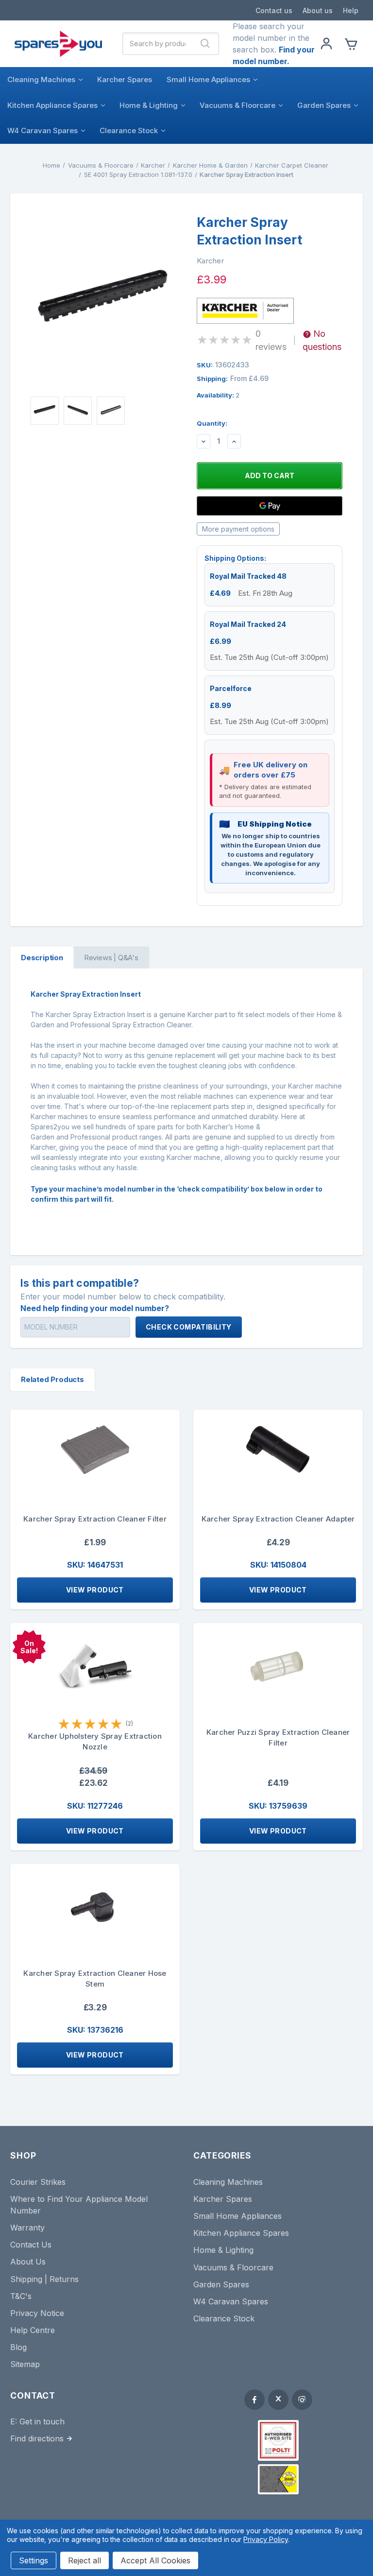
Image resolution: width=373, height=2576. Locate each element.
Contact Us (31, 2245)
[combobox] (158, 44)
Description (42, 958)
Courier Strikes (38, 2182)
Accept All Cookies (155, 2560)
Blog (18, 2347)
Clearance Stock (129, 130)
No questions (322, 340)
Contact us (274, 10)
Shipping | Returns (44, 2279)
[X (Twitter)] (278, 2400)
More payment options (238, 529)
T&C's (21, 2296)
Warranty (27, 2228)
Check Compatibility (189, 1327)
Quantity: (212, 423)
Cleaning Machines (41, 79)
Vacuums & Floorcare (237, 105)
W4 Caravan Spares (42, 130)
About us (318, 10)
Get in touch (42, 2421)
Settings (34, 2560)
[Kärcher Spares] (278, 2479)
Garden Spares (324, 105)
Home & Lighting (149, 105)
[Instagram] (302, 2400)
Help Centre (33, 2330)
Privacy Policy (265, 2539)
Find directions (37, 2438)
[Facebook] (254, 2400)
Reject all (85, 2560)
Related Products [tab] (52, 1379)
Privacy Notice (37, 2313)
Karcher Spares (125, 79)
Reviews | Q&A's (111, 958)
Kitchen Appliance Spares (52, 105)
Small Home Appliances (208, 79)
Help (351, 10)
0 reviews (271, 340)
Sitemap (25, 2364)
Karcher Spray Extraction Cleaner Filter (95, 1519)
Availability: (218, 395)
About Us (28, 2262)
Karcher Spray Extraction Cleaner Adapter (278, 1519)
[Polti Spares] (278, 2440)
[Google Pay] (270, 506)
